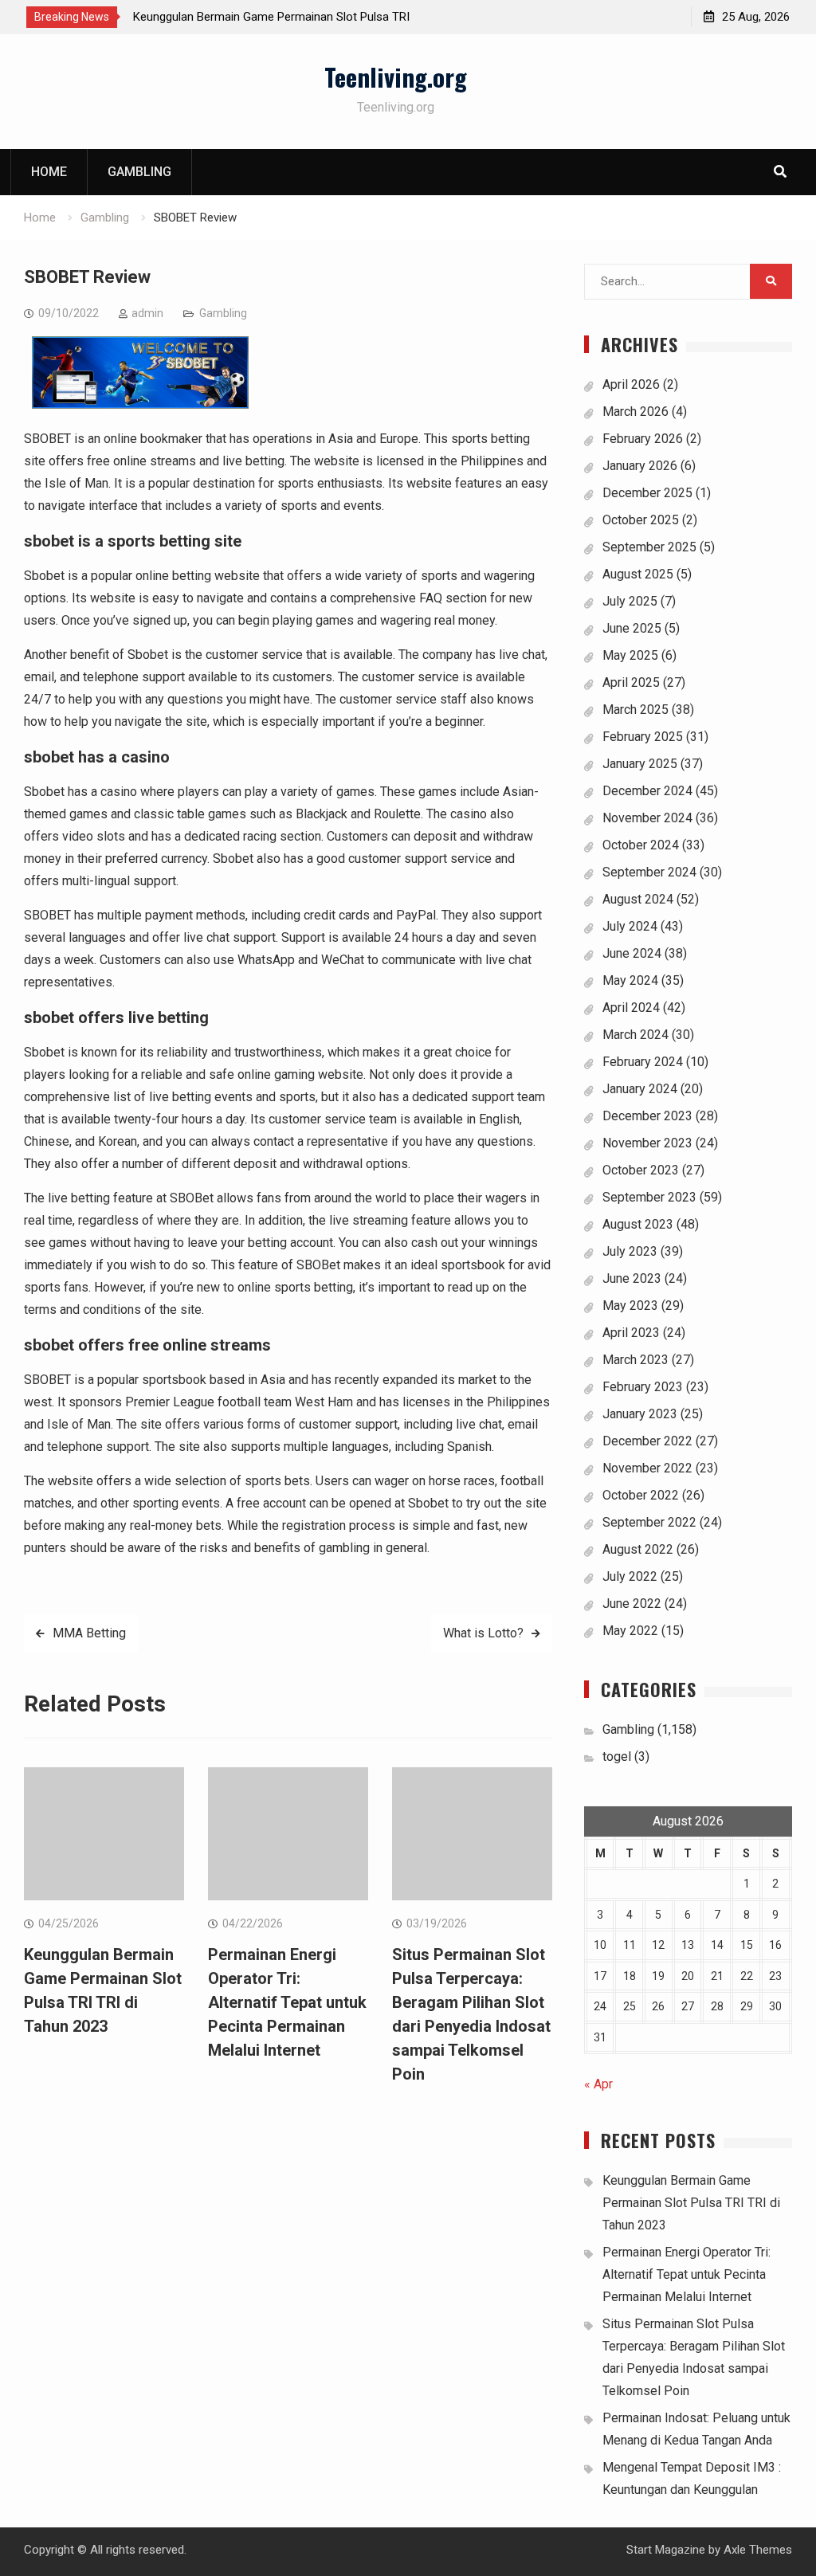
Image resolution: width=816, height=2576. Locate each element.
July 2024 (630, 926)
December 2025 (647, 493)
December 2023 (647, 1116)
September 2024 (649, 872)
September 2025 (649, 547)
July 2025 (630, 601)
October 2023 (641, 1170)
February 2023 (643, 1387)
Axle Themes (758, 2550)
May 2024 (630, 980)
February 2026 (643, 439)
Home (49, 172)
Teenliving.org (396, 76)
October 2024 (641, 845)
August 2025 (638, 574)
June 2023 (632, 1278)
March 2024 (636, 1035)
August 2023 (638, 1224)
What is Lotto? (483, 1633)
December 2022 (647, 1441)
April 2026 (631, 384)
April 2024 (631, 1008)
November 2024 (647, 818)
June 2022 (632, 1604)
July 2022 (630, 1576)
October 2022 (641, 1495)
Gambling (139, 172)
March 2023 (636, 1360)
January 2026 (640, 466)
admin (147, 313)
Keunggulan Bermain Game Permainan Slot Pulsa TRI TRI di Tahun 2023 (691, 2203)
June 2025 (632, 628)
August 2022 (638, 1549)
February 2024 (643, 1062)
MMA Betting (89, 1633)
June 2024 (632, 953)
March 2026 (636, 412)
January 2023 (640, 1414)
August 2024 (638, 899)
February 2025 (643, 737)
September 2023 (649, 1197)
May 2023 (630, 1306)
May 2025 (630, 655)
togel (617, 1757)
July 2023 (630, 1251)
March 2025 (636, 710)
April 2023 (631, 1333)
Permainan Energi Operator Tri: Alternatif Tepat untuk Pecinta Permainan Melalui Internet (287, 2002)
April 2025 (631, 682)
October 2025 (641, 520)
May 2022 (630, 1631)
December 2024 (647, 791)
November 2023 (647, 1143)
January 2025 (640, 764)
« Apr (598, 2084)
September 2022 (649, 1522)
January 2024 (640, 1089)
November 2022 (647, 1468)
